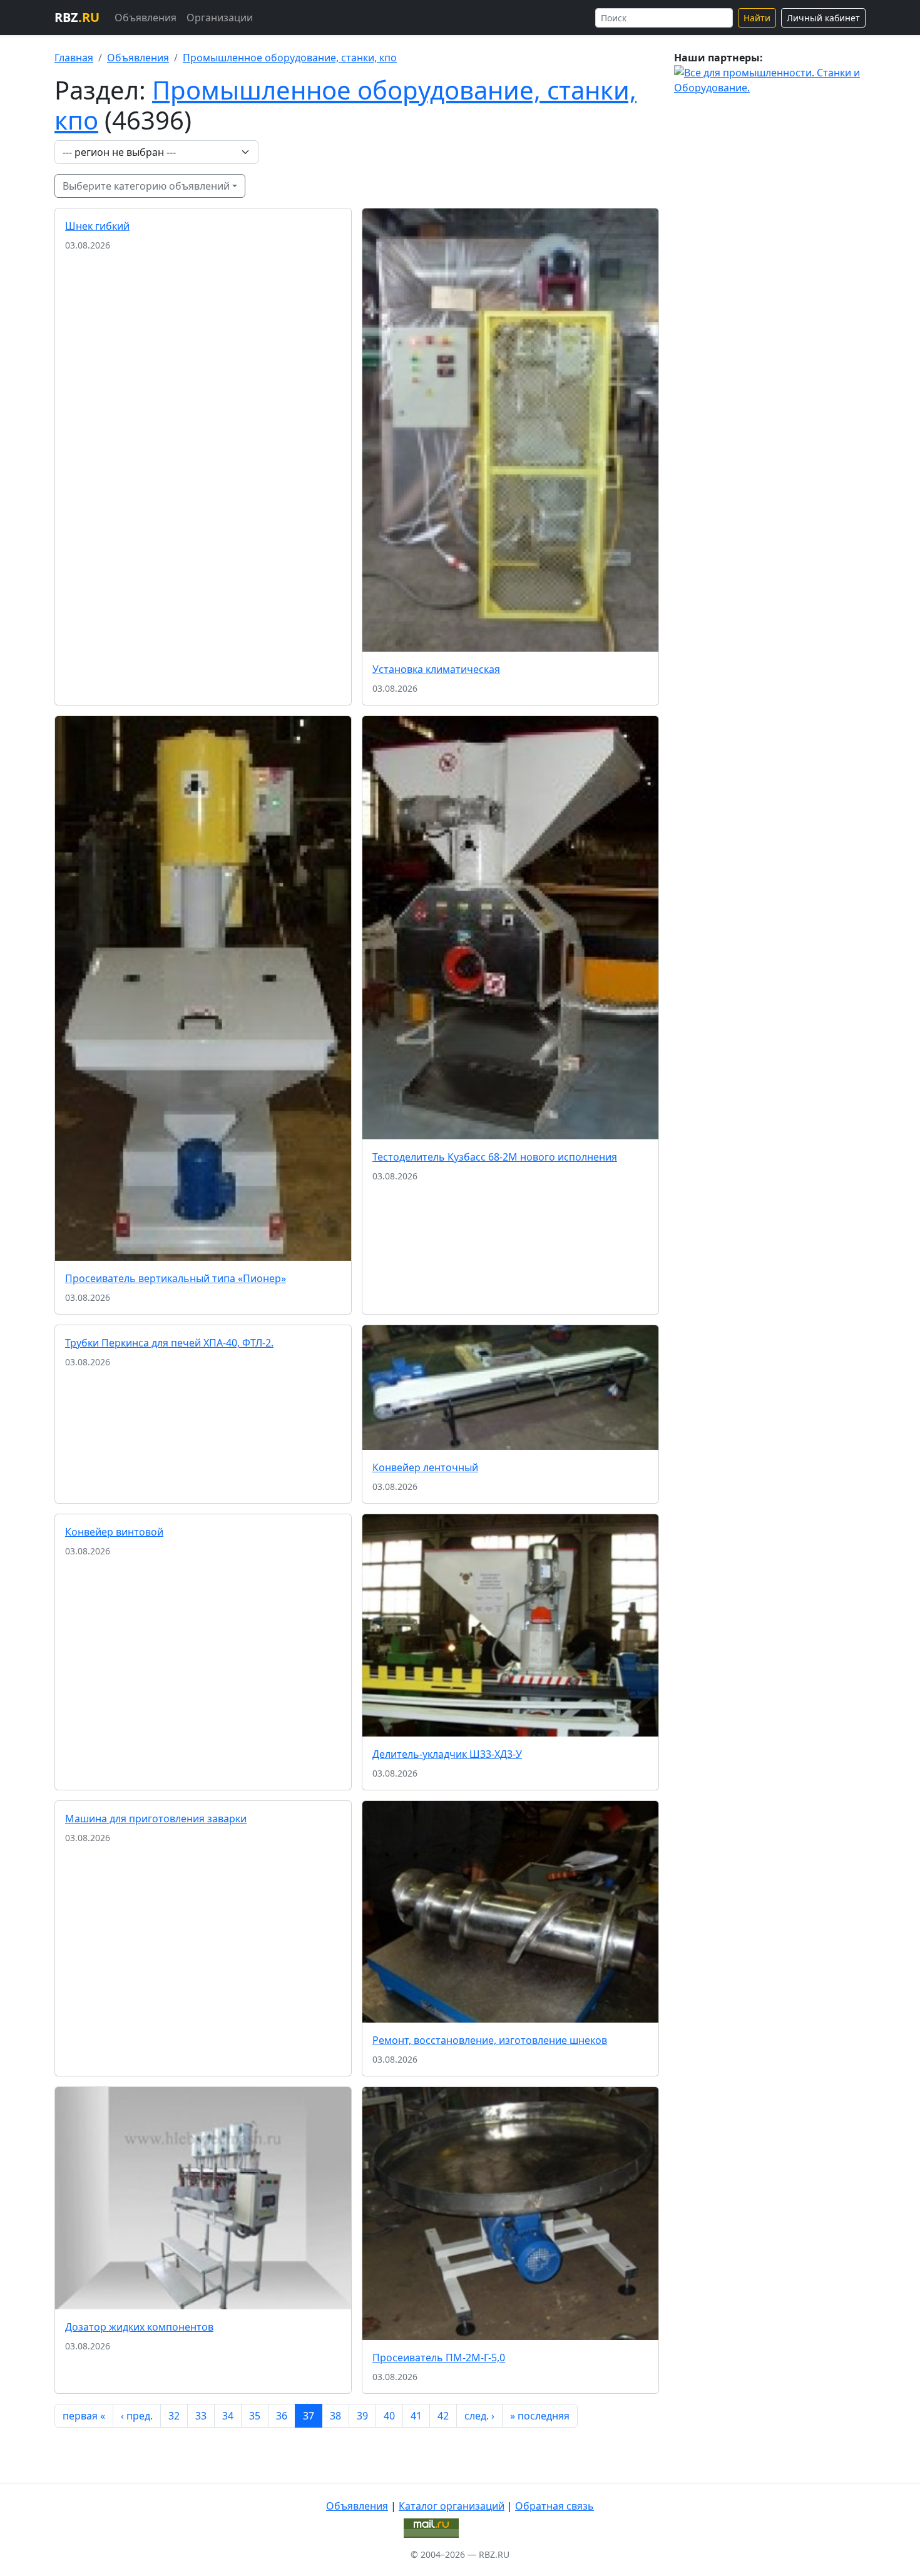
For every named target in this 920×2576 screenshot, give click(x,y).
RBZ (77, 17)
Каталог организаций (452, 2506)
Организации (220, 18)
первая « (84, 2416)
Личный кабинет (823, 18)
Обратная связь (555, 2506)
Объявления (146, 18)
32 (174, 2416)
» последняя (540, 2416)
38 (335, 2416)
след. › (479, 2416)
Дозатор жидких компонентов (139, 2327)
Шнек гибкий (97, 226)
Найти (757, 18)
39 (362, 2416)
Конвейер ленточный (425, 1467)
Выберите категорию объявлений (146, 186)
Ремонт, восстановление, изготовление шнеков (490, 2040)
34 (228, 2416)
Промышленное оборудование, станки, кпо (290, 58)
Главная (74, 58)
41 (416, 2416)
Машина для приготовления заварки (156, 1819)
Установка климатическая (436, 669)
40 (389, 2416)
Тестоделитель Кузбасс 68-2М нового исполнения (495, 1157)
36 (282, 2416)
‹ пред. (137, 2416)
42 (443, 2416)
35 (255, 2416)
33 (201, 2416)
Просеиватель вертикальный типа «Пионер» (176, 1278)
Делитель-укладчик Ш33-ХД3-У (447, 1754)
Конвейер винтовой (114, 1532)
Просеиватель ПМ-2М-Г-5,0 (439, 2358)
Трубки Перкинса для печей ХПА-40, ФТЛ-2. (169, 1343)
